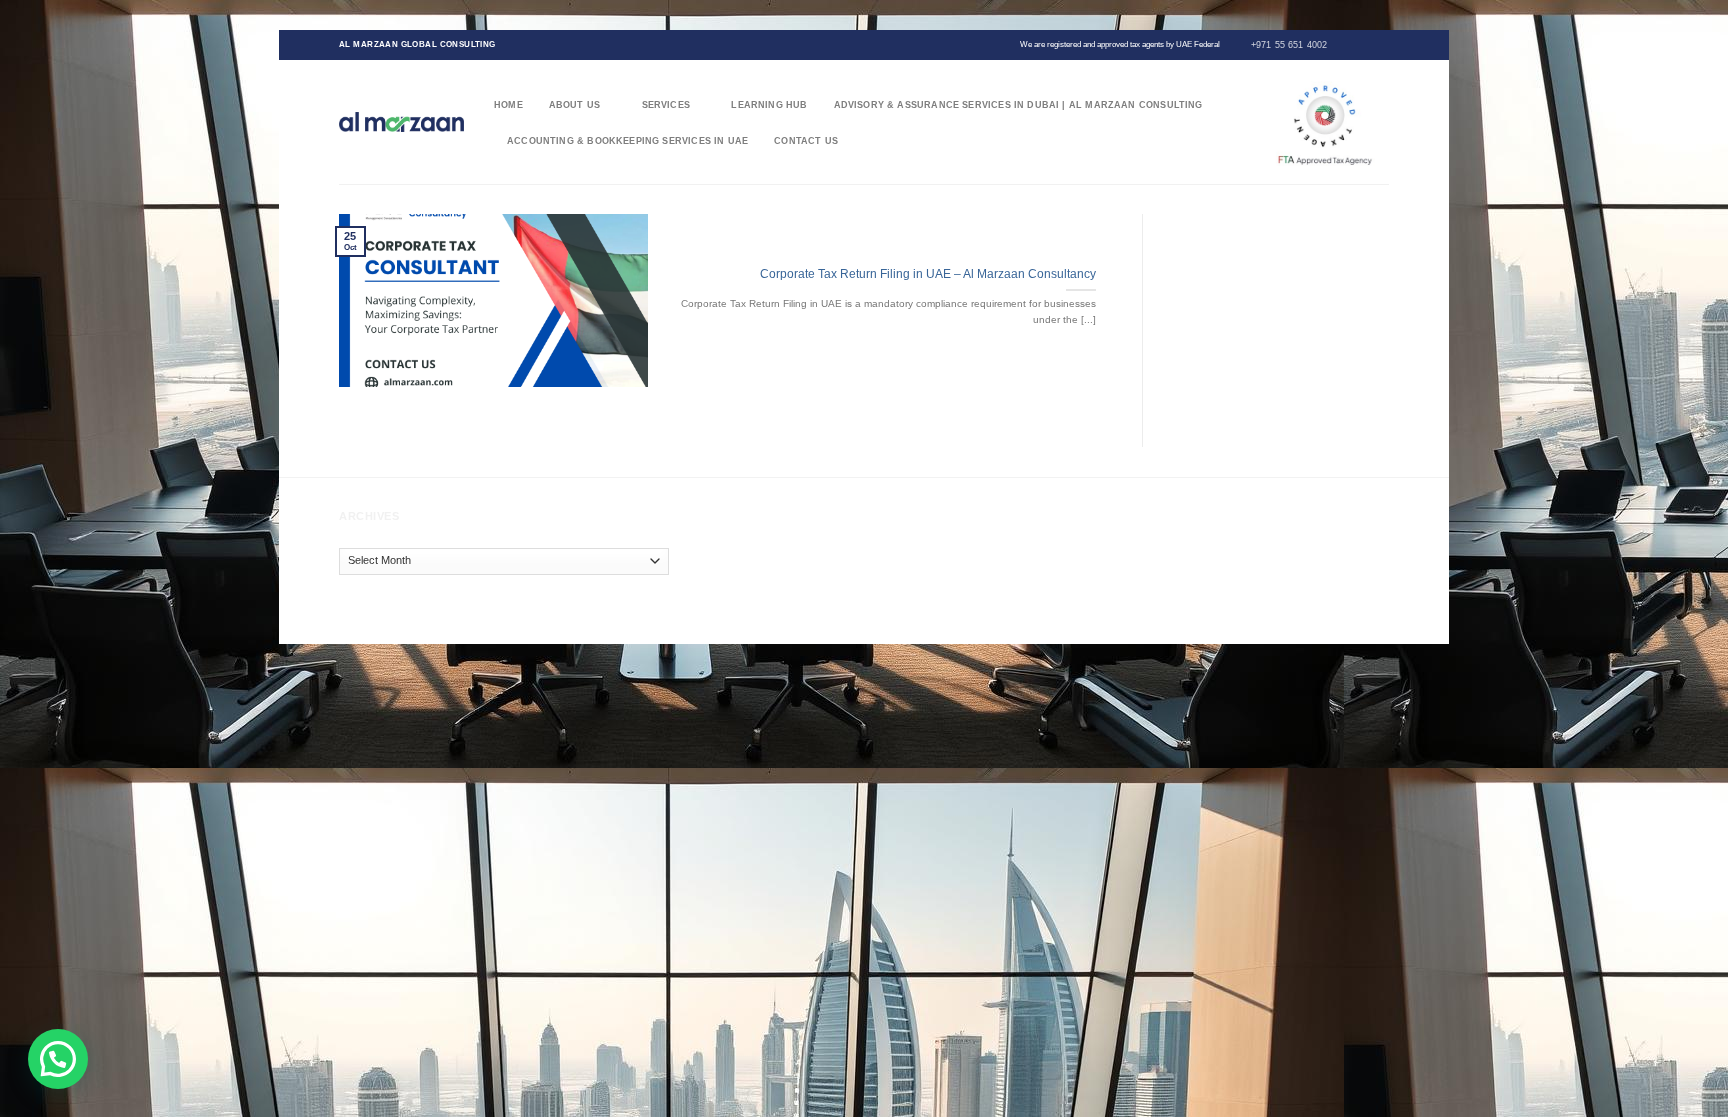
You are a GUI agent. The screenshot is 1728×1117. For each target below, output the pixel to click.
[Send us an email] (1369, 44)
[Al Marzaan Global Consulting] (401, 121)
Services (666, 105)
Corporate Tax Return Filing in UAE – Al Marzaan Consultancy (928, 274)
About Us (574, 105)
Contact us (806, 141)
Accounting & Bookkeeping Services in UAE (627, 141)
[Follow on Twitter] (1355, 44)
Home (508, 105)
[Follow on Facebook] (1342, 44)
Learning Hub (769, 105)
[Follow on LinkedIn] (1382, 44)
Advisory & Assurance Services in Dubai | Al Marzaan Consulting (1018, 105)
